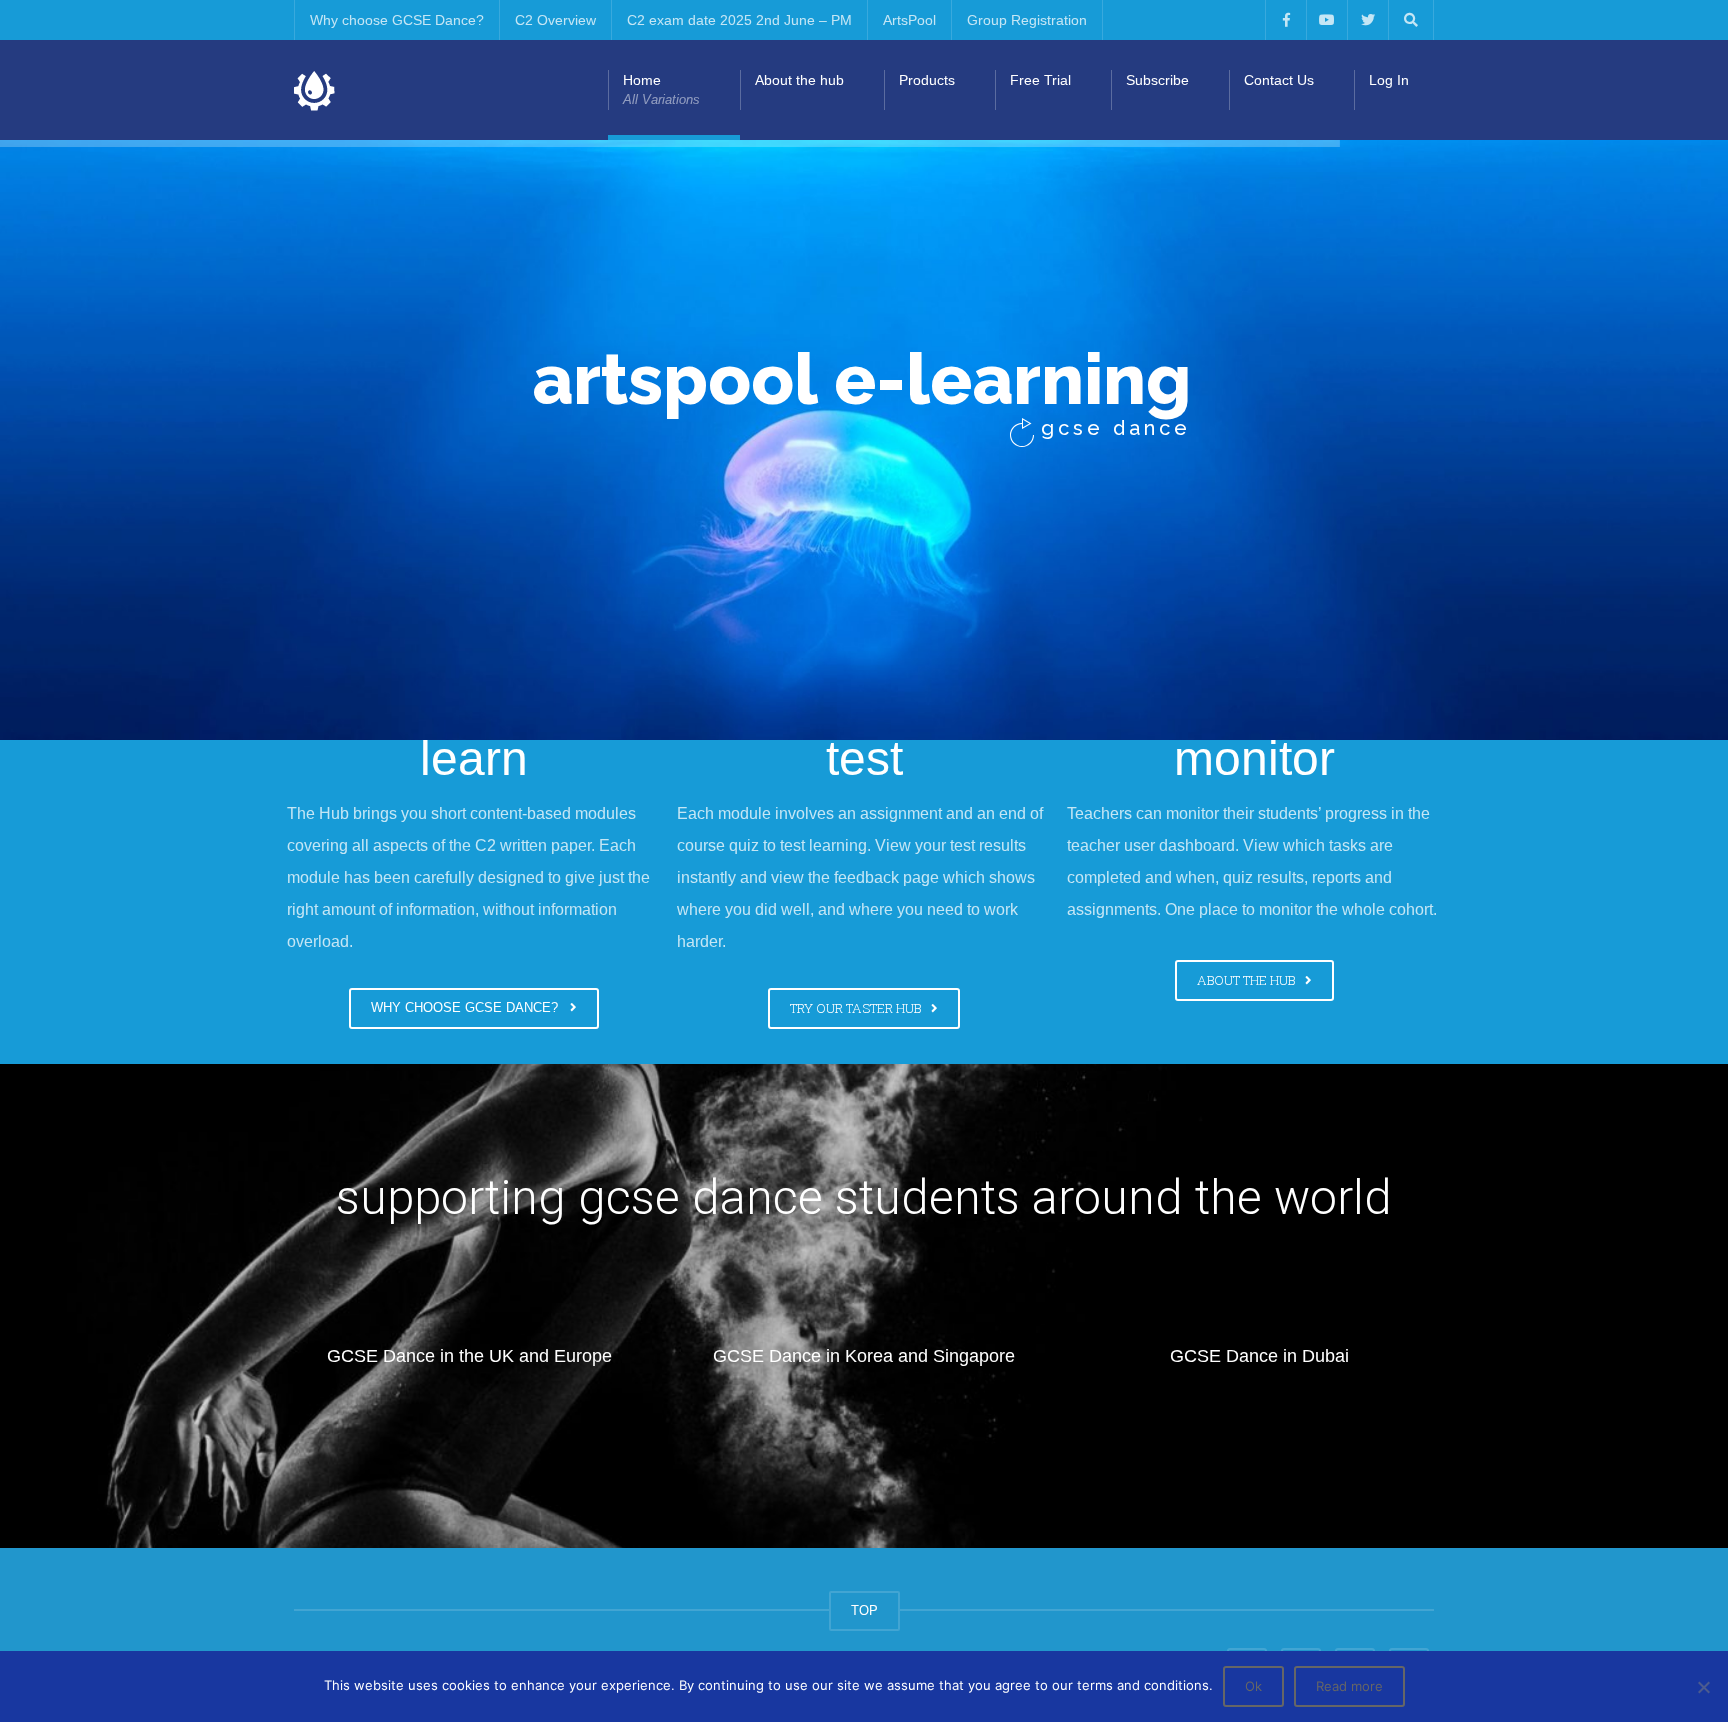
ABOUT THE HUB (1249, 980)
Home (661, 89)
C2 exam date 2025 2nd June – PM (739, 20)
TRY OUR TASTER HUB (858, 1008)
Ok (1253, 1686)
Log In (1389, 80)
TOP (864, 1610)
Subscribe (1157, 80)
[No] (1703, 1687)
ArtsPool (909, 20)
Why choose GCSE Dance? (397, 20)
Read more (1349, 1686)
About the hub (799, 80)
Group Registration (1027, 20)
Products (927, 80)
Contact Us (1279, 80)
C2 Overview (555, 20)
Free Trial (1040, 80)
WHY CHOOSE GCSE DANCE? (468, 1007)
